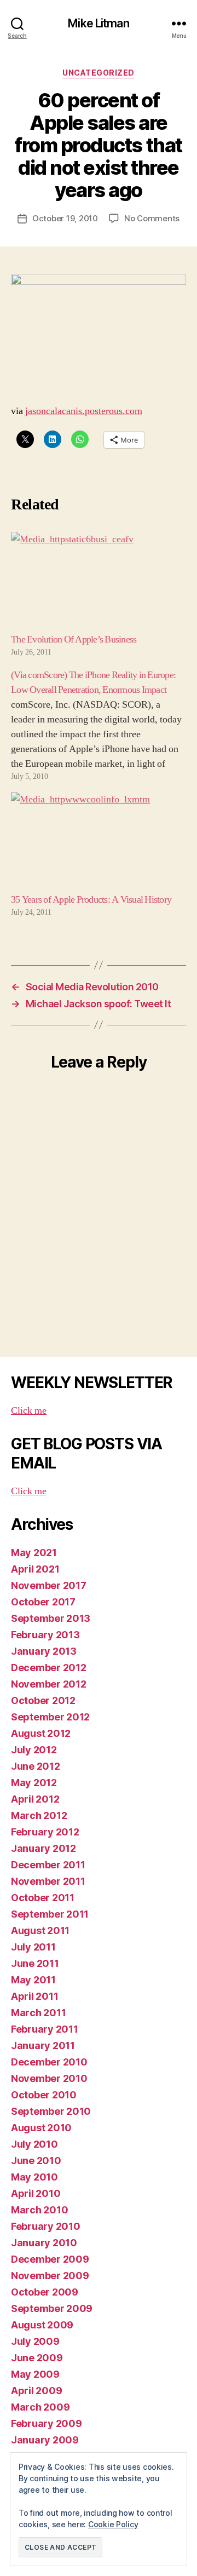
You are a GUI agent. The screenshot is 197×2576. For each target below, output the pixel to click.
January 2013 (44, 1651)
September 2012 (50, 1717)
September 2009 (52, 2308)
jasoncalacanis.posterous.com (84, 411)
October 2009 (45, 2292)
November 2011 (48, 1881)
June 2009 (37, 2358)
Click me (29, 1411)
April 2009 (36, 2391)
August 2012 (41, 1733)
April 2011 (34, 1996)
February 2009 (47, 2423)
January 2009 (45, 2440)
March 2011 (38, 2013)
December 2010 (49, 2062)
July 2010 (34, 2144)
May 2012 (34, 1783)
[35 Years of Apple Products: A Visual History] (99, 842)
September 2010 (51, 2111)
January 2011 (43, 2046)
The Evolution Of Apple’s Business (74, 639)
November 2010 (49, 2078)
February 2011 (45, 2029)
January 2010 (44, 2243)
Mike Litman (98, 23)
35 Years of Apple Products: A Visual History (91, 900)
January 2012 (44, 1848)
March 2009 (40, 2407)
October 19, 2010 (65, 218)
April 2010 (36, 2193)
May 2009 (35, 2374)
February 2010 (46, 2226)
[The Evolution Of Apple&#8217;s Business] (99, 582)
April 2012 (35, 1799)
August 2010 (41, 2128)
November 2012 (49, 1684)
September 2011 (50, 1914)
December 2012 (49, 1668)
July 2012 (34, 1750)
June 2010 (36, 2161)
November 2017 (49, 1585)
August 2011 (40, 1930)
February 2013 (45, 1635)
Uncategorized (99, 73)
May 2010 (34, 2177)
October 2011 (43, 1898)
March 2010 (39, 2210)
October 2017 (43, 1602)
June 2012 (36, 1766)
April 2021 (35, 1569)
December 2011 (48, 1865)
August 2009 (42, 2325)
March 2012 (39, 1815)
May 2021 (34, 1553)
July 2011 (33, 1947)
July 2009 (35, 2341)
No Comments (152, 218)
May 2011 (33, 1980)
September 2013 (51, 1618)
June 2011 (35, 1963)
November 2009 (50, 2276)
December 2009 (50, 2259)
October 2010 (44, 2095)
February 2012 (45, 1832)
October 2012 (43, 1700)
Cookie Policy (113, 2524)
